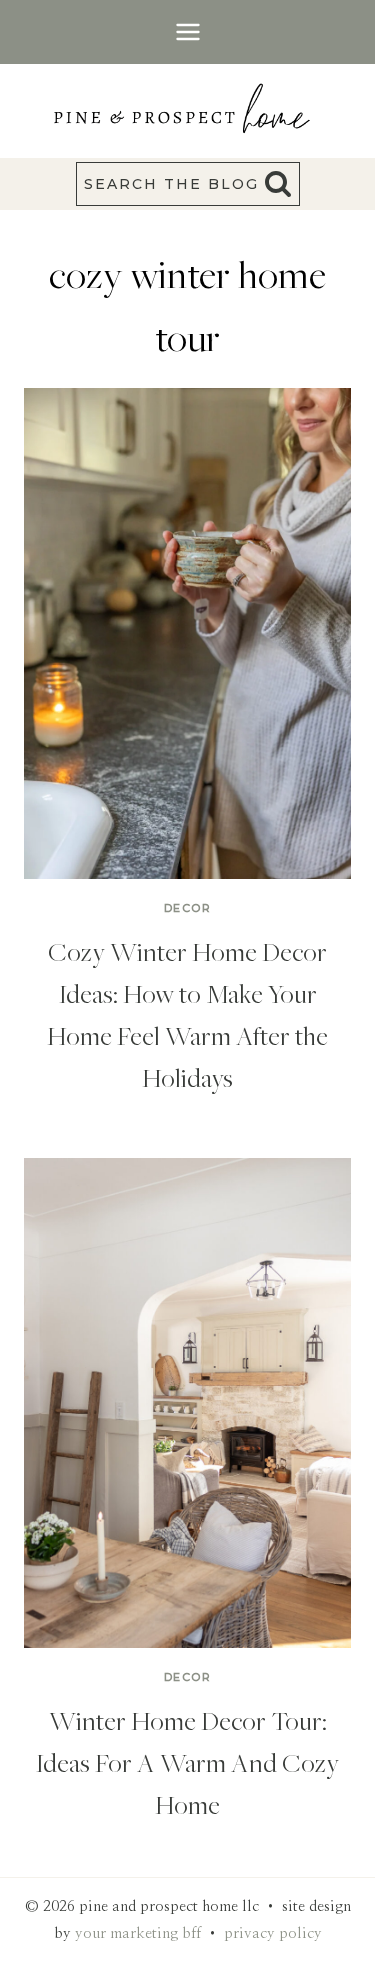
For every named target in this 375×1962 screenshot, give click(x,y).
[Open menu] (187, 31)
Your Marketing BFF (138, 1933)
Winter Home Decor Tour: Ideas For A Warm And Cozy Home (187, 1762)
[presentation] (187, 633)
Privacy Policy (273, 1933)
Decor (188, 908)
